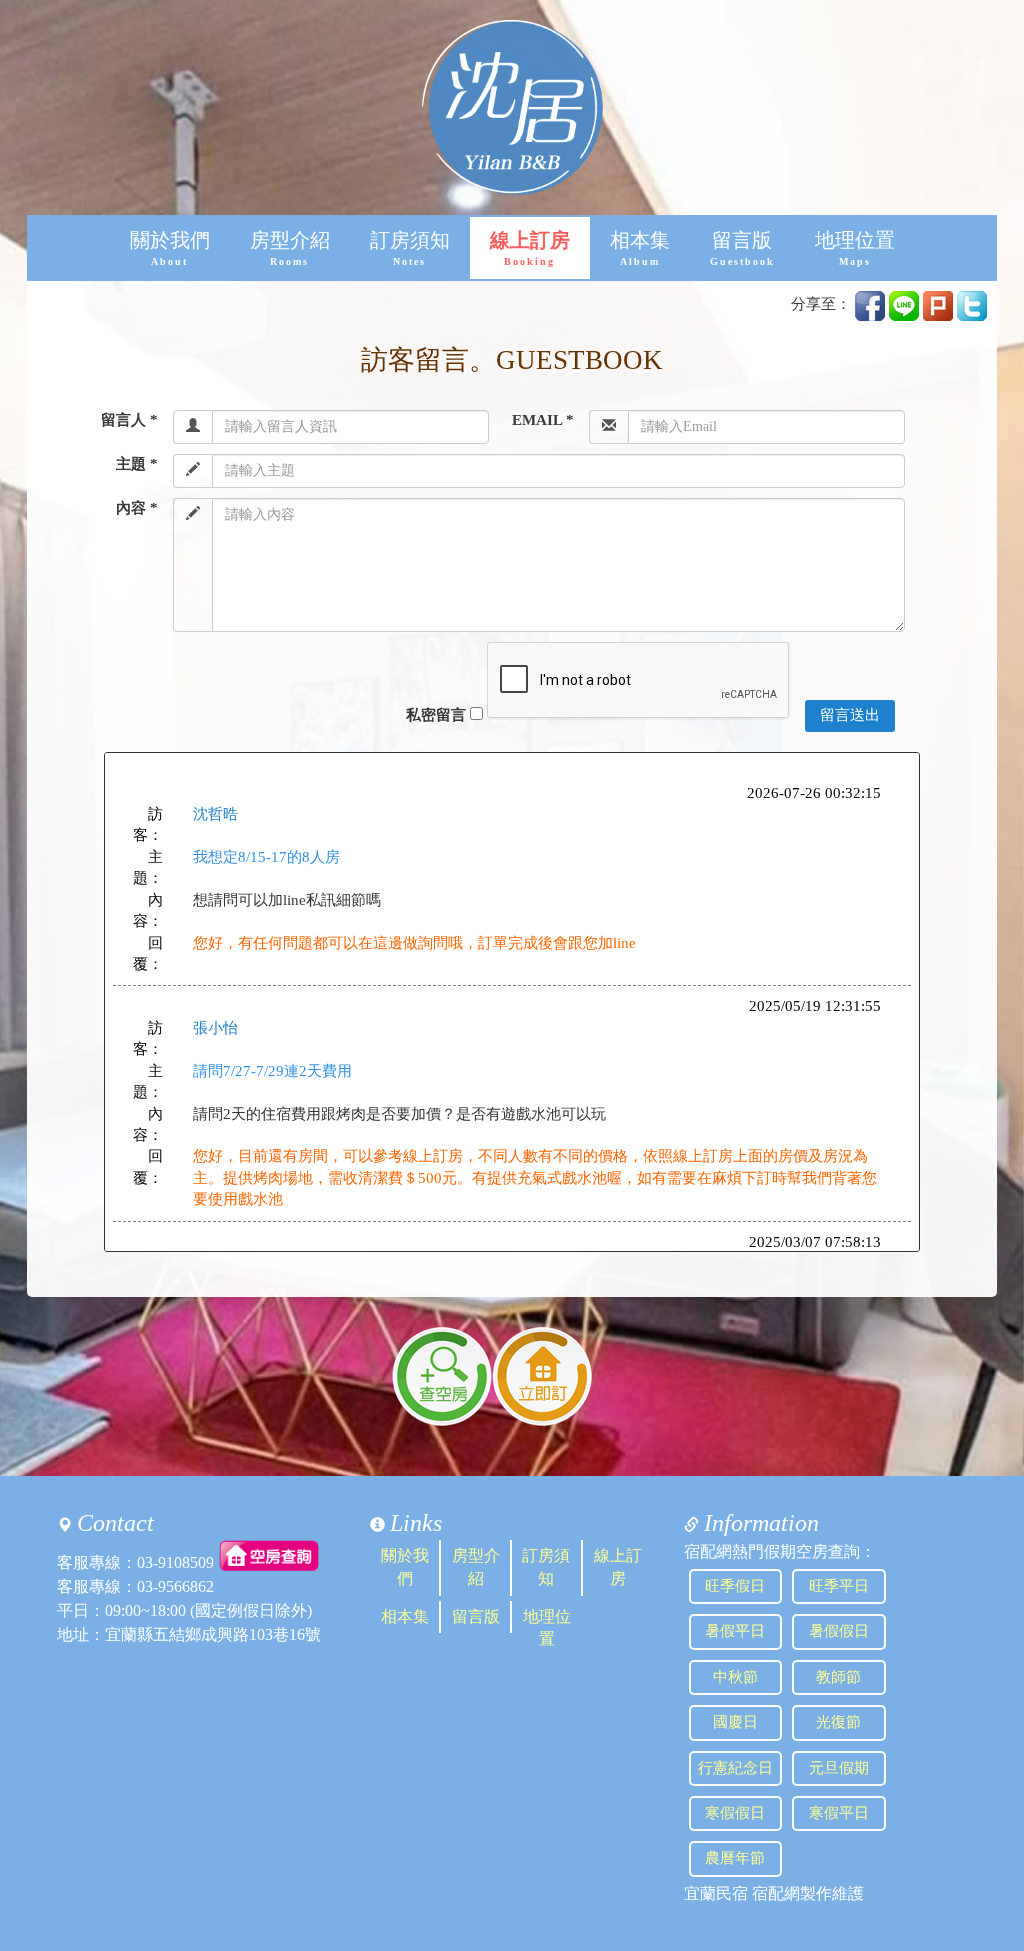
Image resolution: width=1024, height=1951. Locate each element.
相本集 (640, 248)
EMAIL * (542, 420)
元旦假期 (839, 1768)
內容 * (137, 508)
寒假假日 (735, 1813)
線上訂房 (530, 248)
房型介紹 (290, 248)
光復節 (838, 1722)
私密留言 (436, 715)
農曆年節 (735, 1858)
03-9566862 (175, 1586)
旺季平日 (839, 1586)
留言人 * (129, 420)
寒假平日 (839, 1813)
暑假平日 (735, 1631)
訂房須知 (410, 248)
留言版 (742, 248)
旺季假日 (735, 1586)
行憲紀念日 (735, 1768)
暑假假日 (839, 1631)
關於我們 (170, 248)
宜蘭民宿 (716, 1893)
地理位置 (855, 248)
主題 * (137, 464)
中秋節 (735, 1677)
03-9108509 (175, 1562)
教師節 (838, 1677)
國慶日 (735, 1722)
